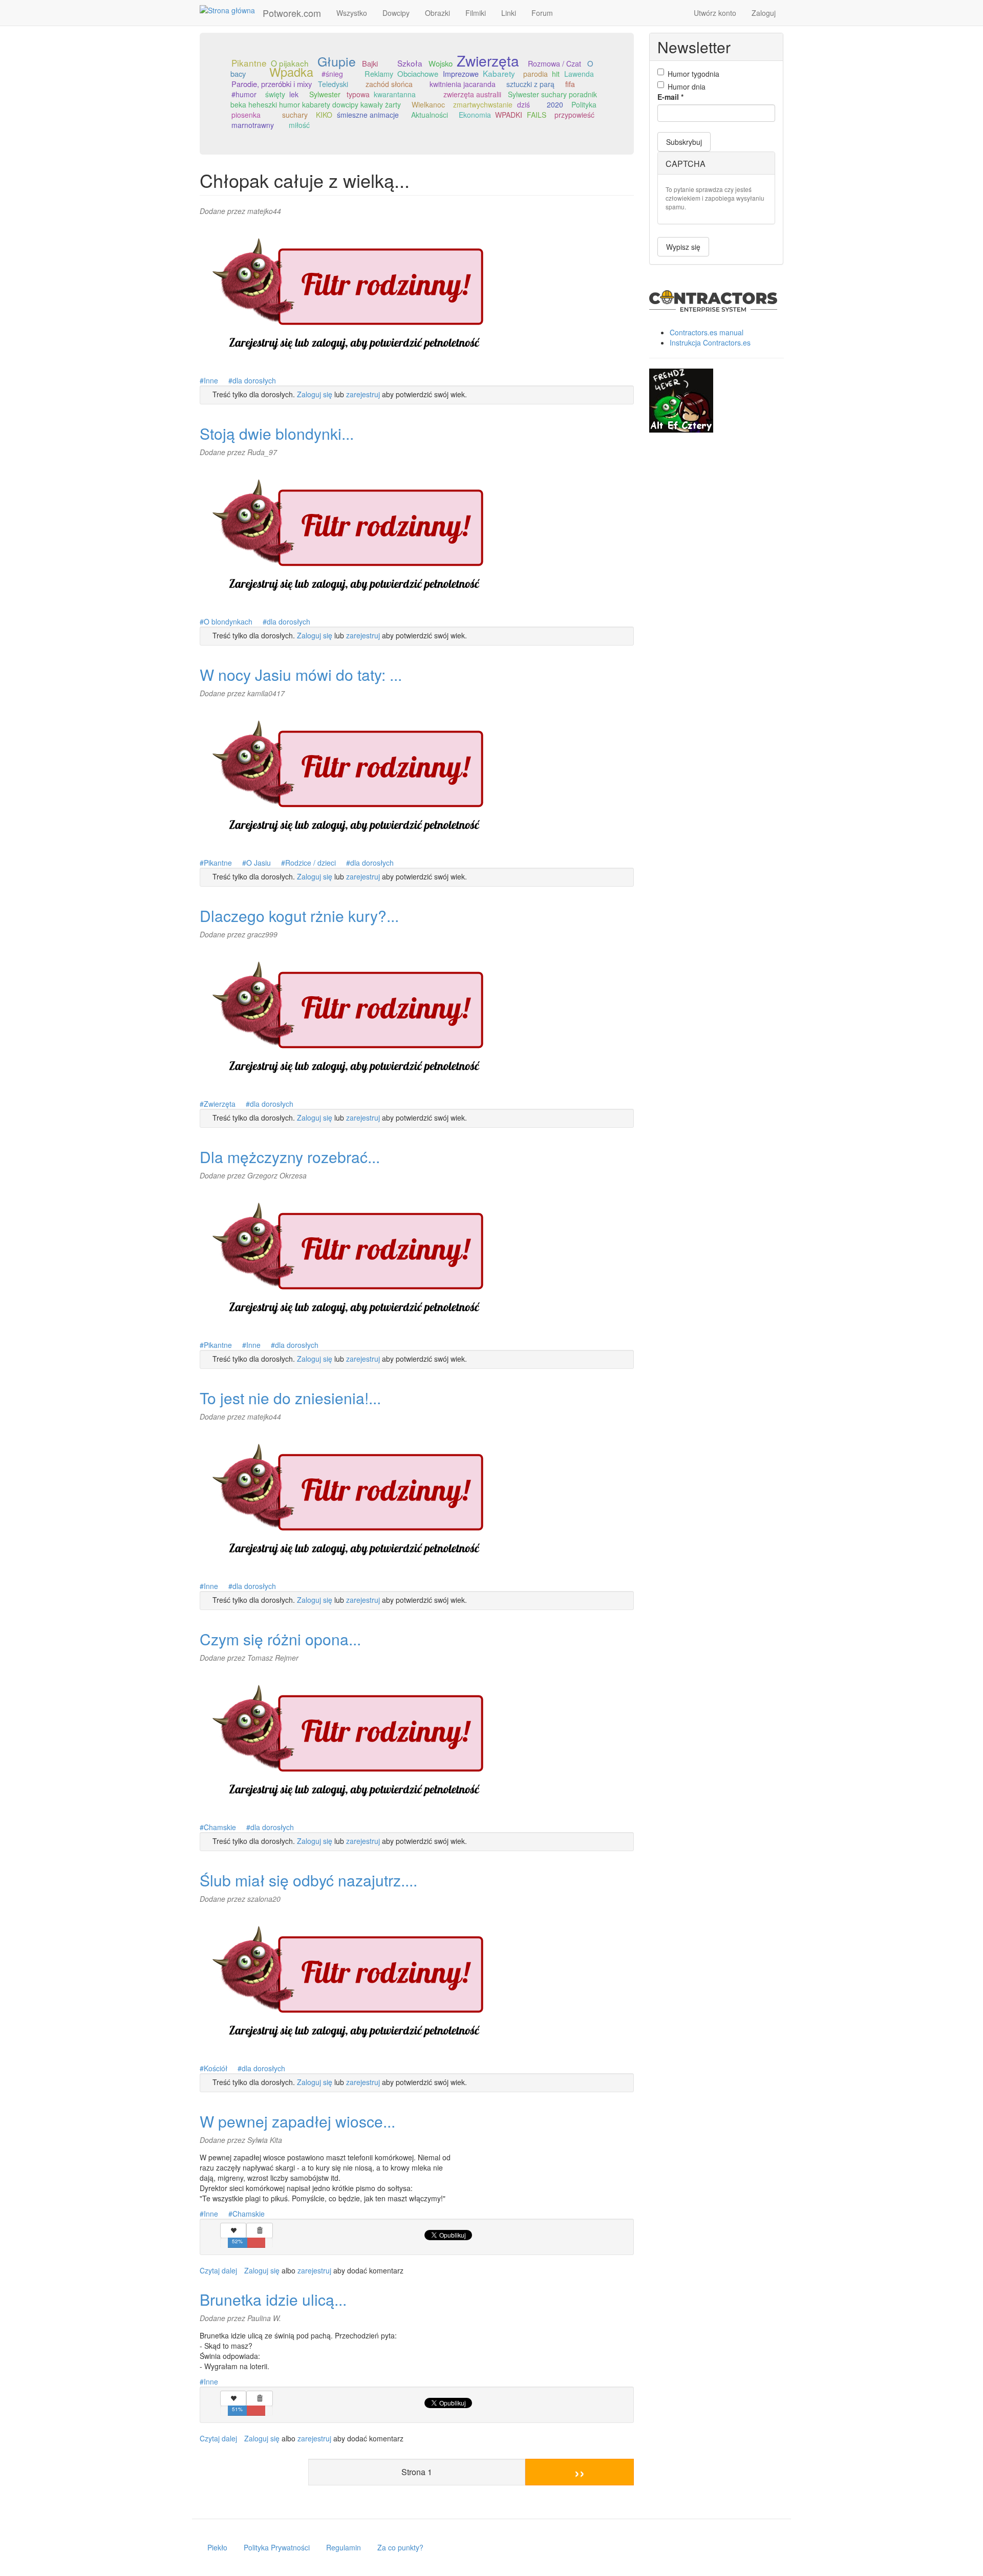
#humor (244, 94)
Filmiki (476, 13)
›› (580, 2472)
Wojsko (441, 63)
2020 (555, 104)
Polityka (584, 104)
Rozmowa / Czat (554, 63)
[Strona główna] (231, 10)
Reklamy (379, 73)
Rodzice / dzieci (311, 863)
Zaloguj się (315, 394)
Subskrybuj (684, 142)
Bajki (370, 63)
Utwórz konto (715, 13)
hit (556, 74)
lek (294, 94)
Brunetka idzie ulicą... (273, 2299)
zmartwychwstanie (483, 104)
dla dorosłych (254, 380)
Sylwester (325, 94)
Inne (211, 380)
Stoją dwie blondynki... (277, 433)
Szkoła (410, 63)
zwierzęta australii (472, 94)
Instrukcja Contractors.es (710, 342)
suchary (295, 115)
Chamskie (220, 1827)
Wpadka (291, 72)
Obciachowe (418, 73)
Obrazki (437, 13)
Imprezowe (461, 74)
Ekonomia (475, 115)
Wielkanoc (428, 104)
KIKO (324, 115)
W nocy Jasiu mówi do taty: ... (301, 674)
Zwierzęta (488, 60)
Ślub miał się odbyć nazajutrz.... (308, 1880)
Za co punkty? (400, 2547)
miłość (299, 125)
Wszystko (352, 13)
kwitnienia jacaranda (463, 84)
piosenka (246, 115)
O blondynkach (228, 621)
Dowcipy (396, 13)
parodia (536, 74)
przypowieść (574, 115)
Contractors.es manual (707, 332)
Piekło (217, 2547)
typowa (358, 94)
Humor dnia (687, 87)
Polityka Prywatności (277, 2547)
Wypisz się (683, 247)
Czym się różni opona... (280, 1639)
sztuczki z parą (530, 84)
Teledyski (333, 84)
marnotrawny (253, 125)
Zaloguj (764, 13)
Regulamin (344, 2547)
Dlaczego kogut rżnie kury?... (299, 916)
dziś (523, 104)
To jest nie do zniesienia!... (290, 1398)
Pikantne (249, 63)
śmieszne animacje (368, 115)
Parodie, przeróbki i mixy (272, 84)
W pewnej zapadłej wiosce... (297, 2121)
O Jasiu (259, 863)
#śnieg (332, 74)
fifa (570, 84)
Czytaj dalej (218, 2270)
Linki (509, 13)
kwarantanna (395, 94)
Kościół (216, 2068)
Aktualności (430, 115)
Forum (542, 13)
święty (275, 94)
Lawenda (579, 74)
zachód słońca (389, 84)
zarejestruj (363, 394)
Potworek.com (292, 13)
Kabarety (499, 73)
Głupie (337, 61)
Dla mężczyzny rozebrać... (290, 1157)
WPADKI (509, 115)
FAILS (537, 115)
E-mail (670, 97)
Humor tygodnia (693, 74)
